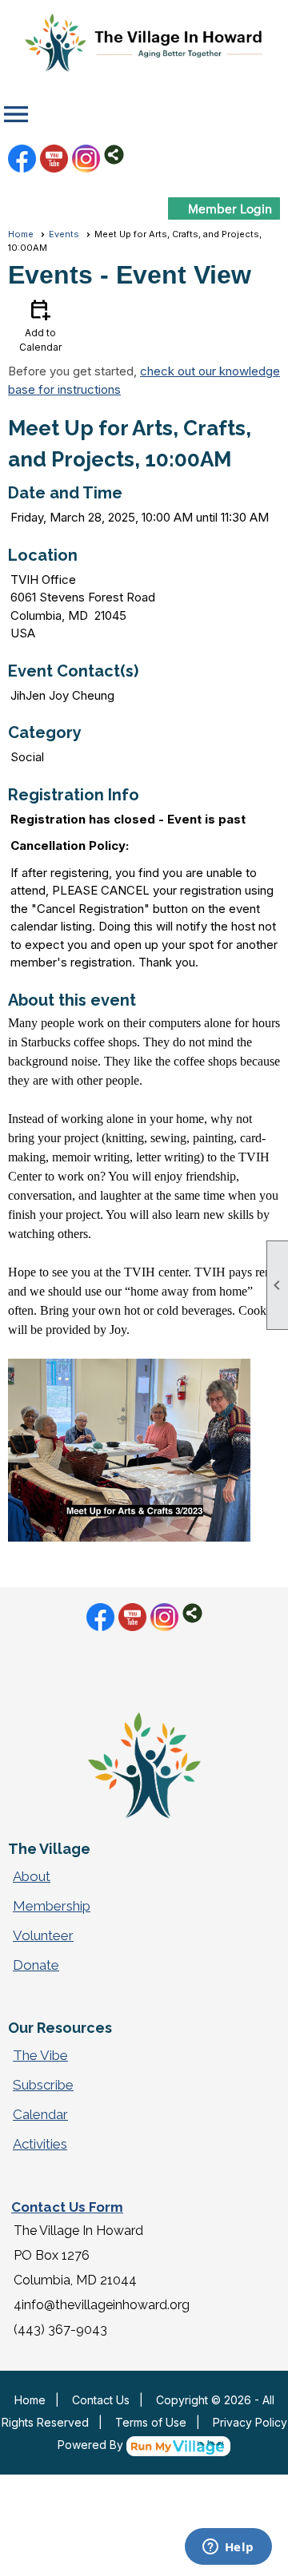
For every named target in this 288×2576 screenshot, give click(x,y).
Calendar (40, 2114)
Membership (52, 1906)
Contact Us (101, 2400)
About (32, 1876)
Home (21, 234)
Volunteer (43, 1935)
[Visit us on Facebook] (22, 159)
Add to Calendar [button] (40, 325)
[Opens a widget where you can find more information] (228, 2548)
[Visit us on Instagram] (86, 159)
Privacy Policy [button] (250, 2422)
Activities (40, 2144)
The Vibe (40, 2055)
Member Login (230, 208)
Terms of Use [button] (151, 2422)
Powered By (92, 2445)
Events (64, 234)
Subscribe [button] (43, 2085)
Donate (36, 1965)
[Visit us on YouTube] (54, 159)
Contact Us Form (67, 2207)
